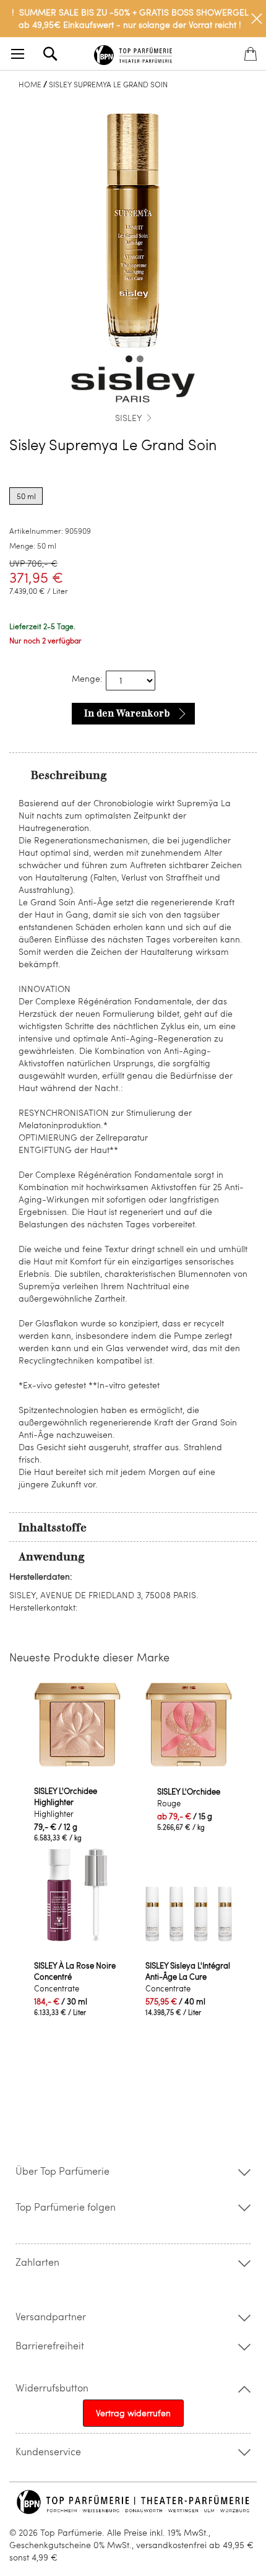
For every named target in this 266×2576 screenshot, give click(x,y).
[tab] (133, 775)
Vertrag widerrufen (133, 2413)
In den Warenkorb (127, 713)
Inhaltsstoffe (53, 1528)
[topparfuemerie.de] (133, 53)
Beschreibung (69, 775)
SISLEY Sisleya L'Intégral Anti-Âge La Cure (188, 1971)
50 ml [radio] (26, 496)
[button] (127, 357)
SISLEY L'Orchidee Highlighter (66, 1796)
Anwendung (52, 1557)
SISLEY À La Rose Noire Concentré (75, 1971)
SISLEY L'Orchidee (189, 1791)
